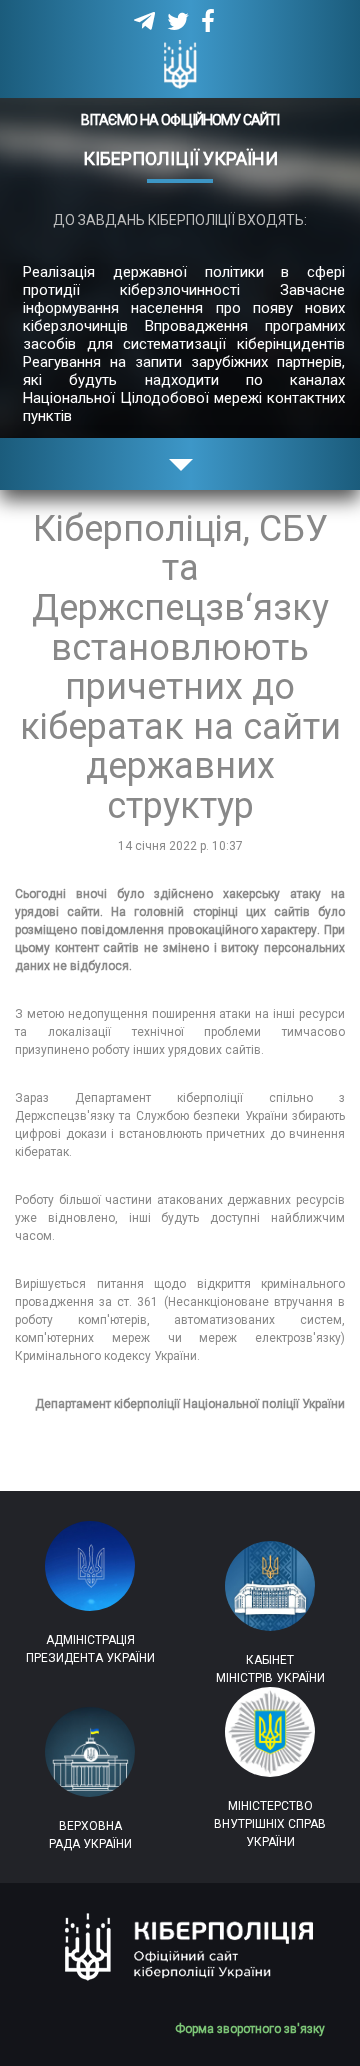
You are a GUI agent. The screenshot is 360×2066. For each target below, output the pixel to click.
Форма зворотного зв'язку (257, 2029)
